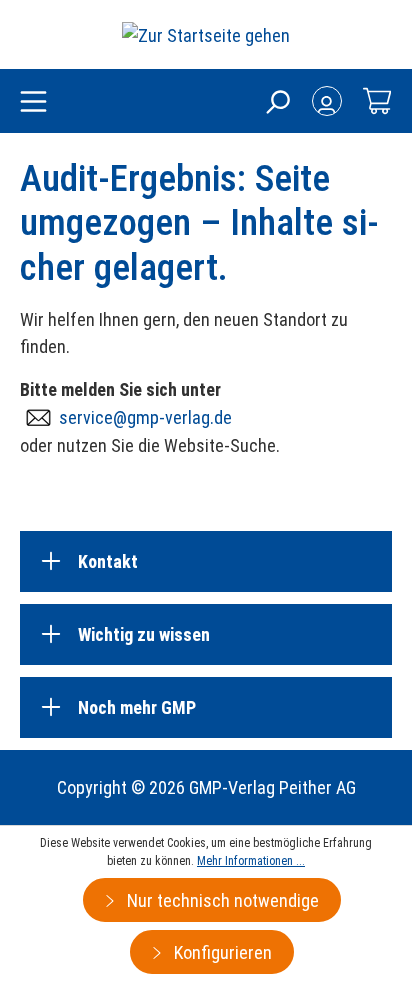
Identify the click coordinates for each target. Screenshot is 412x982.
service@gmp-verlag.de (145, 417)
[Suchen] (277, 101)
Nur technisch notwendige (221, 900)
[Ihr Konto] (327, 101)
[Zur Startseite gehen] (206, 34)
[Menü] (33, 103)
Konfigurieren (221, 952)
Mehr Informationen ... (251, 861)
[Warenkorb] (377, 101)
